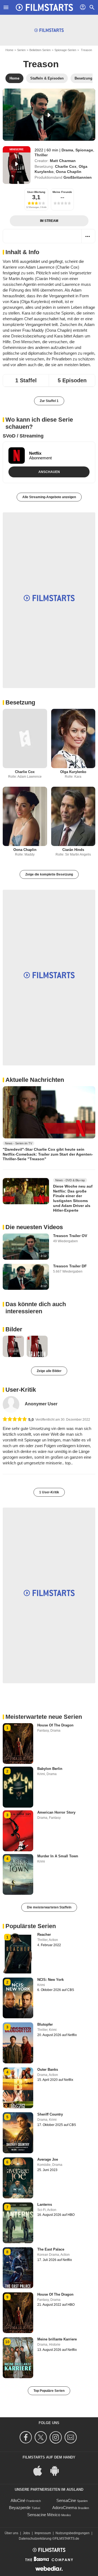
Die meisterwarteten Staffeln (49, 1907)
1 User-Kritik (49, 1492)
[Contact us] (71, 2437)
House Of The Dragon (55, 1725)
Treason (41, 64)
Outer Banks (48, 2070)
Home (9, 50)
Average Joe (48, 2159)
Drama (67, 150)
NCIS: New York (50, 1980)
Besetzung (20, 702)
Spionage (84, 150)
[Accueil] (44, 7)
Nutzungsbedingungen (73, 2533)
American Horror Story (56, 1812)
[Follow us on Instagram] (56, 2437)
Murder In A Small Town (58, 1856)
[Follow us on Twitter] (42, 2437)
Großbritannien (78, 177)
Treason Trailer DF (70, 1266)
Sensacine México (44, 2515)
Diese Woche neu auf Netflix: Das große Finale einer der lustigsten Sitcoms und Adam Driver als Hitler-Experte (73, 1198)
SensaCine (66, 2500)
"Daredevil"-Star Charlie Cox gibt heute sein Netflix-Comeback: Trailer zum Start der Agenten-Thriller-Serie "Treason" (48, 1154)
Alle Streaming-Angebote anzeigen (49, 497)
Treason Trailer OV (70, 1236)
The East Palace (51, 2249)
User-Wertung (36, 192)
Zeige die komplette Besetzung (49, 874)
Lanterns (45, 2205)
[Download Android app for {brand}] (57, 2470)
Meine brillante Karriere (57, 2339)
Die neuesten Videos (34, 1227)
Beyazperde (20, 2508)
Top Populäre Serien (49, 2391)
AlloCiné (18, 2500)
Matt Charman (63, 161)
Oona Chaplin (69, 172)
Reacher (44, 1935)
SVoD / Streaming (23, 436)
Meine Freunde (62, 192)
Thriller (41, 155)
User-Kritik (21, 1390)
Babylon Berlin (50, 1769)
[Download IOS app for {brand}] (41, 2470)
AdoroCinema (65, 2508)
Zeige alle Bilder (49, 1371)
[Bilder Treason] (13, 1346)
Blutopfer (45, 2024)
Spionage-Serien (65, 50)
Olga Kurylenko (73, 772)
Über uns (11, 2533)
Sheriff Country (50, 2114)
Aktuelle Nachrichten (35, 1080)
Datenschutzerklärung (35, 2539)
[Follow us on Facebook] (27, 2437)
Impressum (43, 2533)
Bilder (14, 1329)
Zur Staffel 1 (49, 401)
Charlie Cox (66, 166)
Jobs (26, 2533)
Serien (21, 50)
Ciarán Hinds (73, 850)
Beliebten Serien (40, 50)
